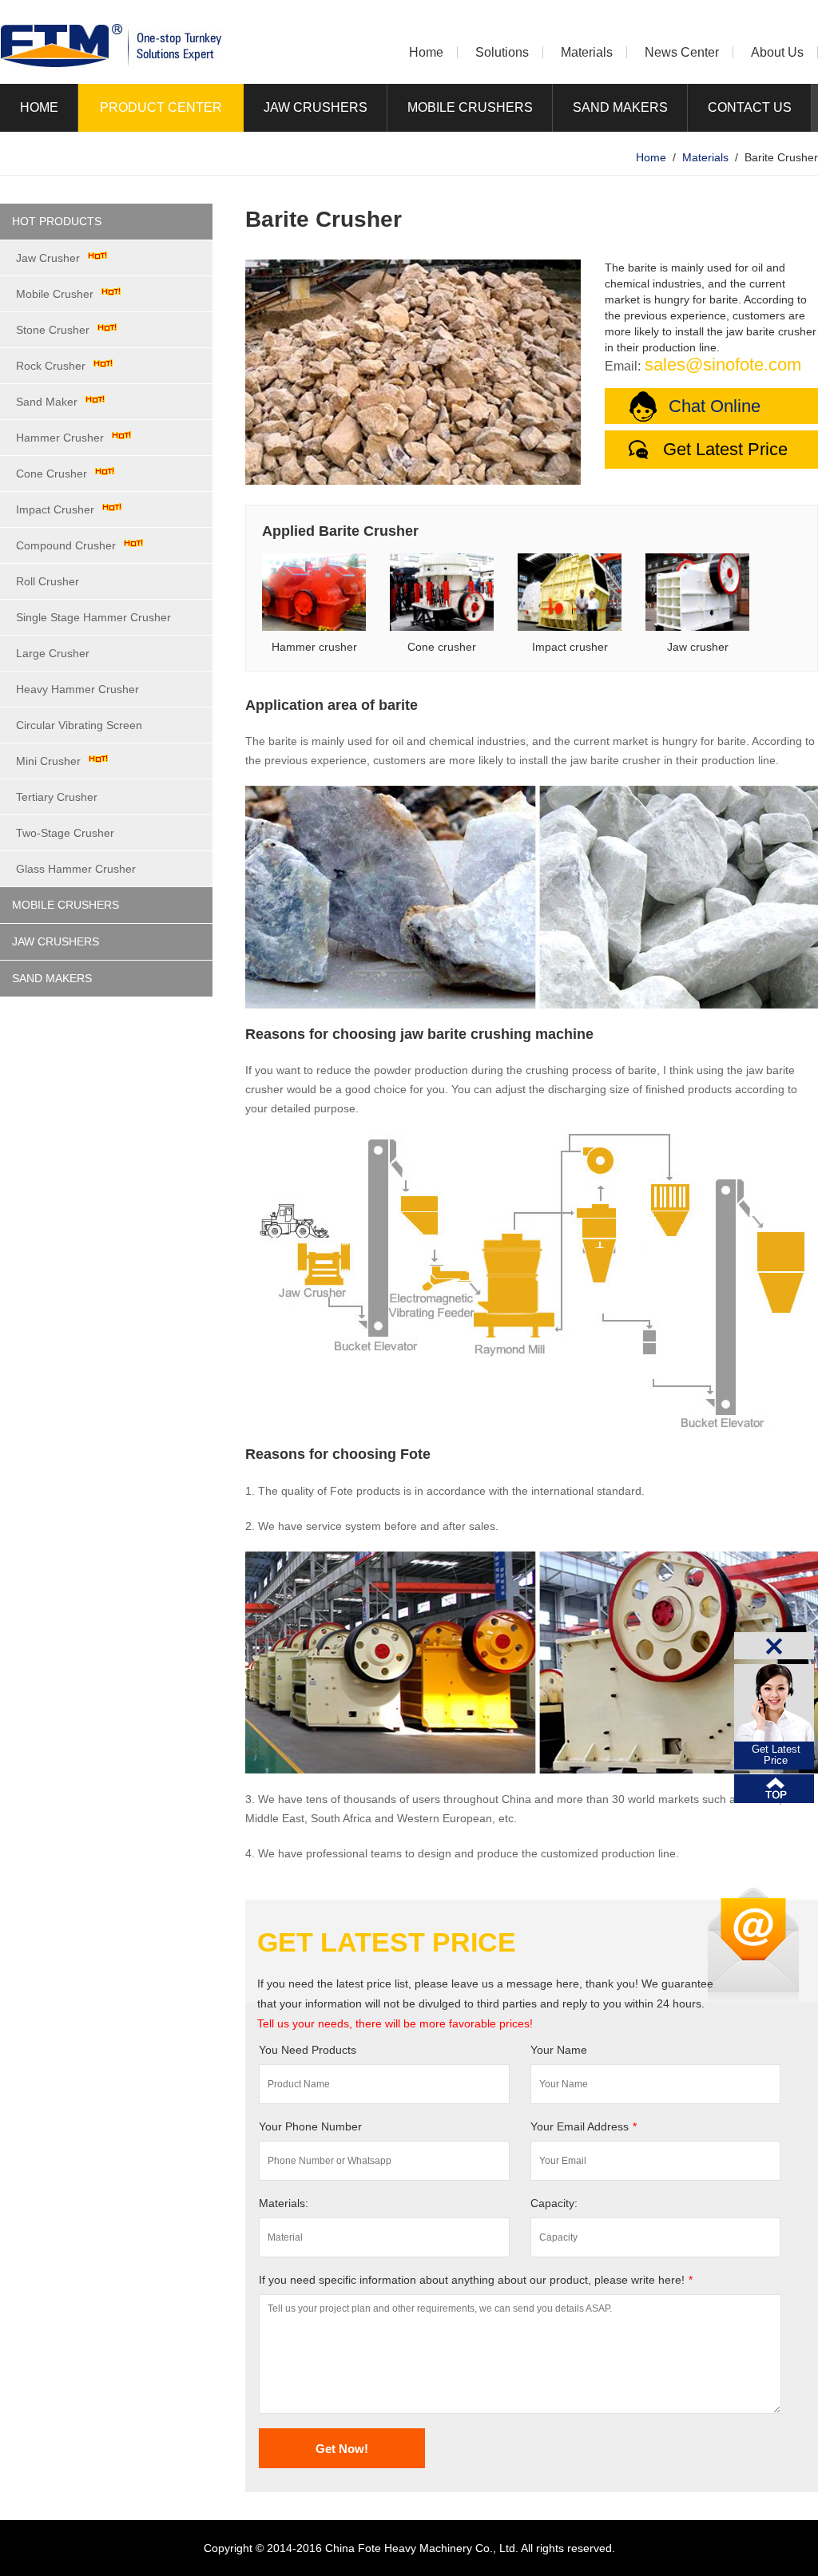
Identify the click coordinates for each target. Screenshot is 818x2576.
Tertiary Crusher (57, 797)
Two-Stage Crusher (65, 833)
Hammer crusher (314, 647)
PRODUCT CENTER (161, 107)
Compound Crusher (66, 545)
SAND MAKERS (620, 107)
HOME (39, 107)
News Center (682, 52)
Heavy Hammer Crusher (77, 689)
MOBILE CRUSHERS (470, 107)
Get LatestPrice (776, 1755)
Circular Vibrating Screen (79, 725)
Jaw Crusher (48, 258)
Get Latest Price (725, 449)
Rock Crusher (51, 366)
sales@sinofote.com (723, 365)
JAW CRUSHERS (316, 107)
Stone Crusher (53, 330)
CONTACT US (750, 107)
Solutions (502, 52)
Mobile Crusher (55, 294)
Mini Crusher (48, 761)
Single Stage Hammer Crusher (93, 617)
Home (426, 52)
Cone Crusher (52, 474)
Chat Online (715, 406)
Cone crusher (442, 647)
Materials (587, 52)
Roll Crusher (48, 581)
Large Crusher (53, 653)
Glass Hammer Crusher (76, 869)
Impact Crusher (55, 509)
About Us (777, 52)
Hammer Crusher (60, 438)
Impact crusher (570, 647)
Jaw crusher (698, 647)
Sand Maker (47, 402)
